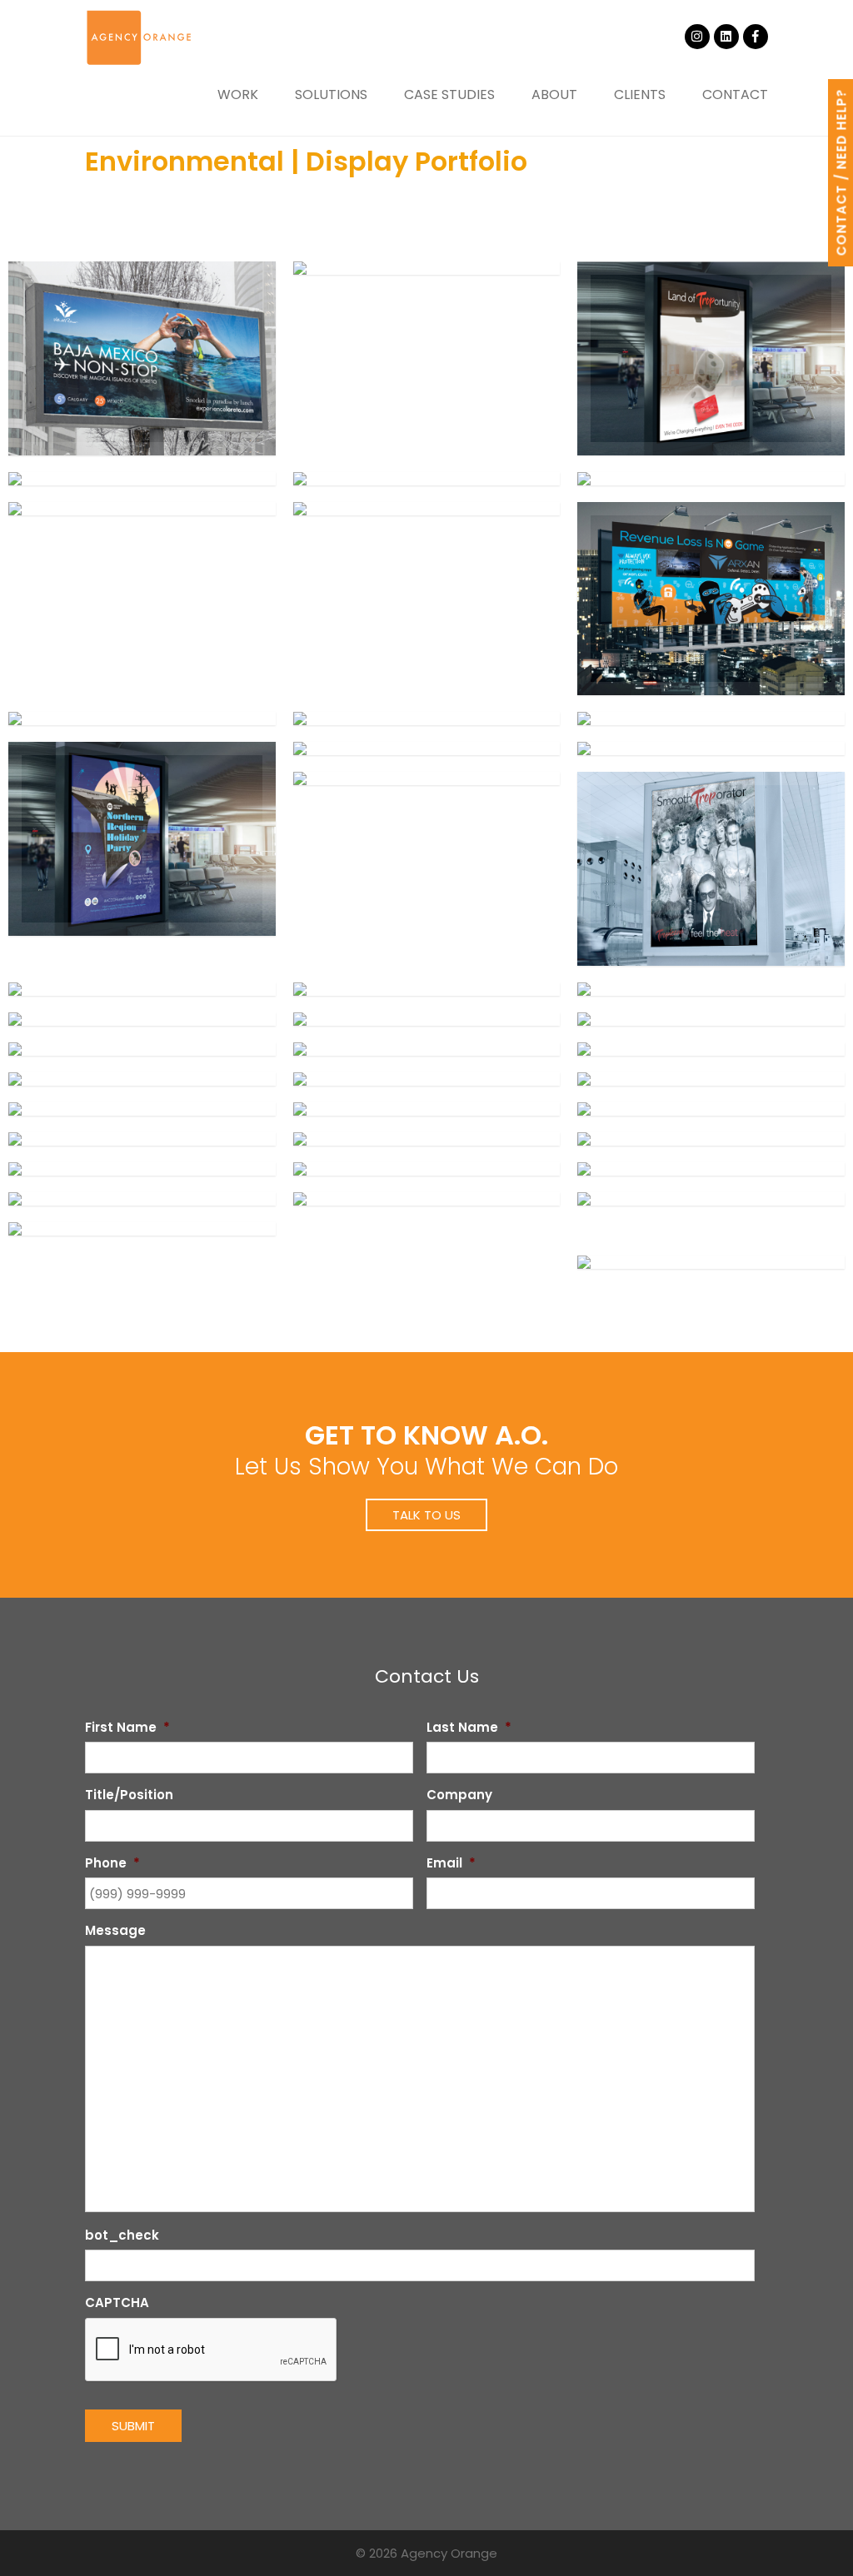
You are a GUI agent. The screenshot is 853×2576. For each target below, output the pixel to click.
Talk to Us (426, 1515)
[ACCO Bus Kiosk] (142, 1199)
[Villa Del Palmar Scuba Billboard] (142, 358)
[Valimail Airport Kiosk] (427, 479)
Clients (640, 94)
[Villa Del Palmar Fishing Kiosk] (142, 1229)
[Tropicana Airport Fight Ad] (427, 1049)
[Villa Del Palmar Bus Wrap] (711, 1262)
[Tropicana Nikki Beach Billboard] (427, 1169)
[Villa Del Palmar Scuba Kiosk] (711, 1199)
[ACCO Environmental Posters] (711, 1169)
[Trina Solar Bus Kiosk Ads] (427, 719)
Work (238, 94)
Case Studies (449, 94)
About (554, 94)
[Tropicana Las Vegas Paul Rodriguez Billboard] (427, 989)
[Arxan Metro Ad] (427, 268)
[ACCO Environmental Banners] (427, 1199)
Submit (133, 2426)
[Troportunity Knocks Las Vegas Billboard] (711, 1049)
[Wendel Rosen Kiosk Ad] (142, 479)
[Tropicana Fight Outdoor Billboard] (142, 1049)
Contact (735, 94)
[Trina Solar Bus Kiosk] (711, 719)
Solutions (331, 94)
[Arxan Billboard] (142, 719)
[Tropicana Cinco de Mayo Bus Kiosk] (142, 1139)
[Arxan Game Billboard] (711, 599)
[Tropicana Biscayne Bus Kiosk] (427, 1139)
